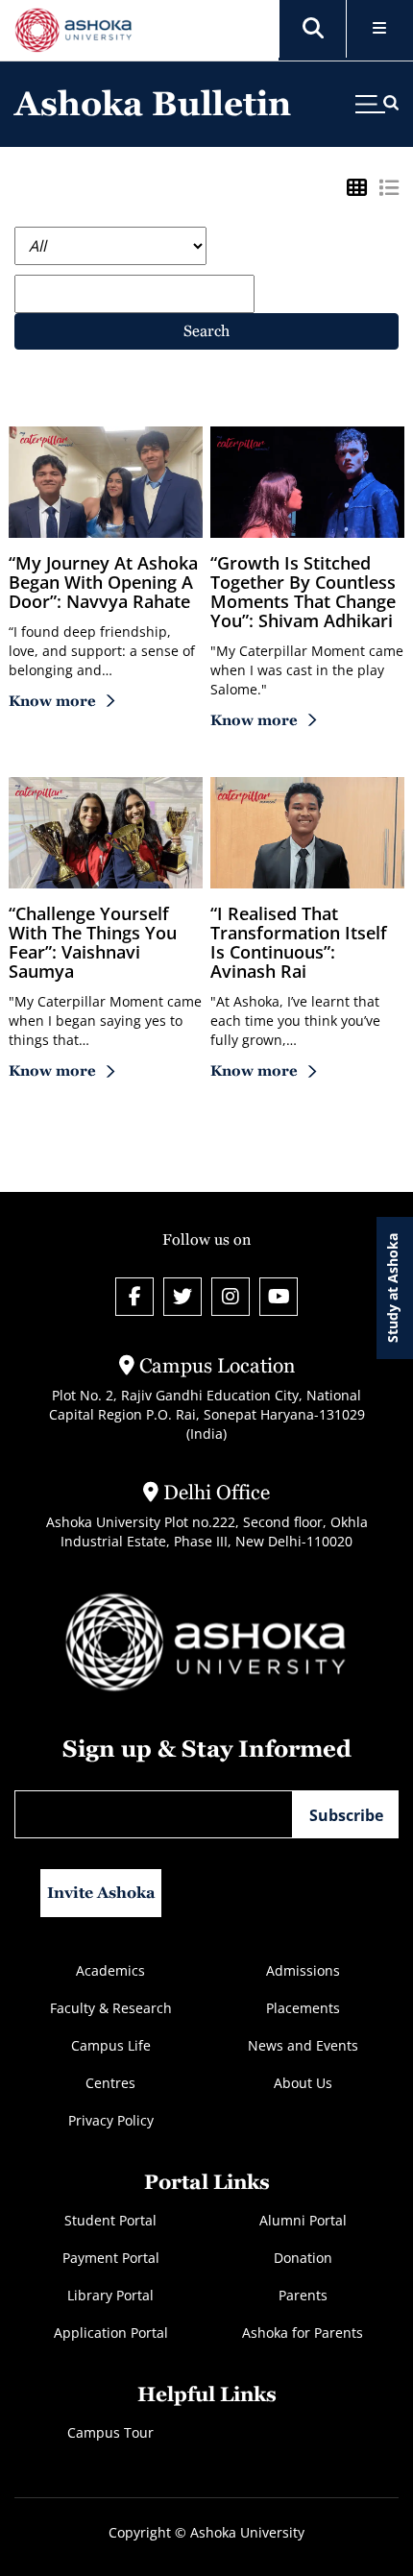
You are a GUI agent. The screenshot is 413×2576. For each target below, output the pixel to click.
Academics (110, 1970)
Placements (303, 2008)
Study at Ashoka (392, 1288)
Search (206, 331)
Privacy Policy (111, 2120)
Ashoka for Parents (303, 2333)
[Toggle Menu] (380, 29)
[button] (313, 29)
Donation (303, 2258)
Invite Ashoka (101, 1893)
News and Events (303, 2045)
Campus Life (111, 2045)
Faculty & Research (111, 2008)
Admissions (303, 1970)
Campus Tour (110, 2432)
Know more (52, 701)
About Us (303, 2083)
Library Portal (110, 2295)
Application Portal (111, 2333)
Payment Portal (111, 2258)
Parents (303, 2295)
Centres (110, 2083)
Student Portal (110, 2220)
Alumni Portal (303, 2220)
